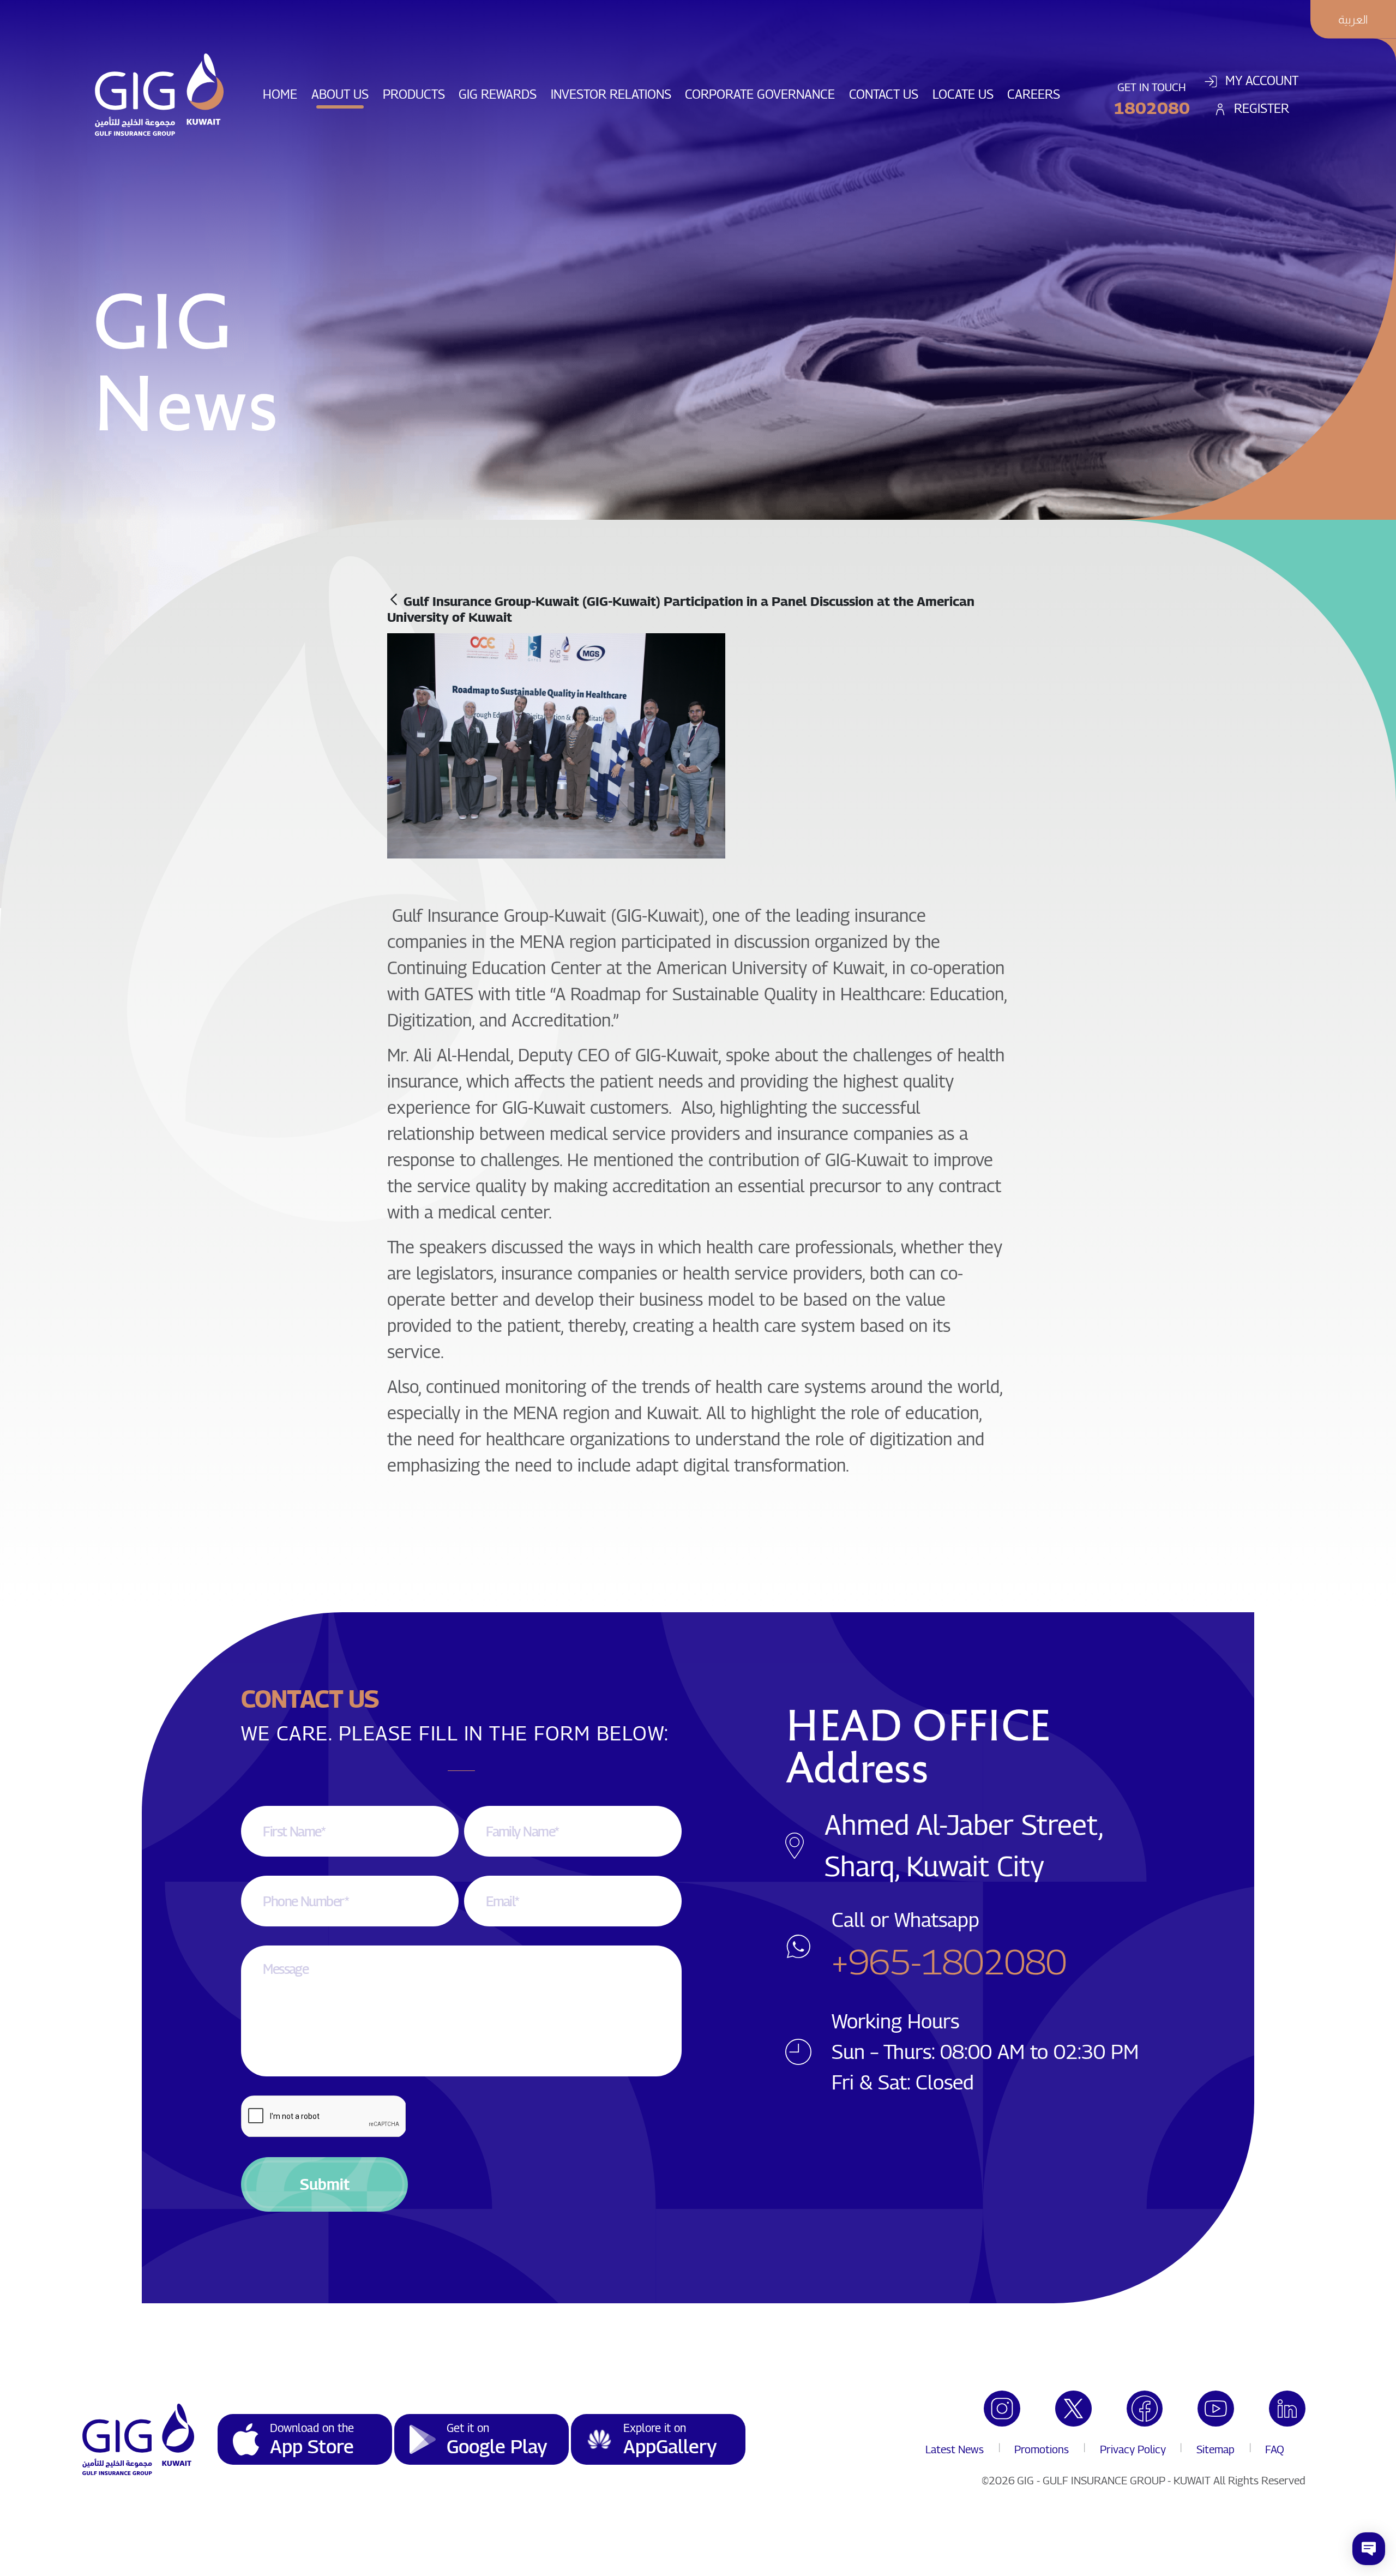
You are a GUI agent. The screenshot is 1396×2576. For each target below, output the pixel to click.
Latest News (955, 2449)
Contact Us (887, 94)
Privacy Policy (1133, 2449)
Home (284, 94)
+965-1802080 (949, 1961)
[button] (324, 2184)
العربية (1353, 19)
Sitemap (1216, 2449)
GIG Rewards (501, 94)
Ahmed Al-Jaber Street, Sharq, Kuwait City (963, 1845)
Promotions (1042, 2449)
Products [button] (414, 94)
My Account (1260, 80)
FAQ (1275, 2449)
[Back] (394, 600)
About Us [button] (340, 94)
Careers (1037, 94)
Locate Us (967, 94)
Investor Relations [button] (611, 94)
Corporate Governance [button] (760, 94)
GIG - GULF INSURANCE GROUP (1091, 2481)
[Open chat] (1369, 2549)
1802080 (1152, 108)
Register (1260, 108)
